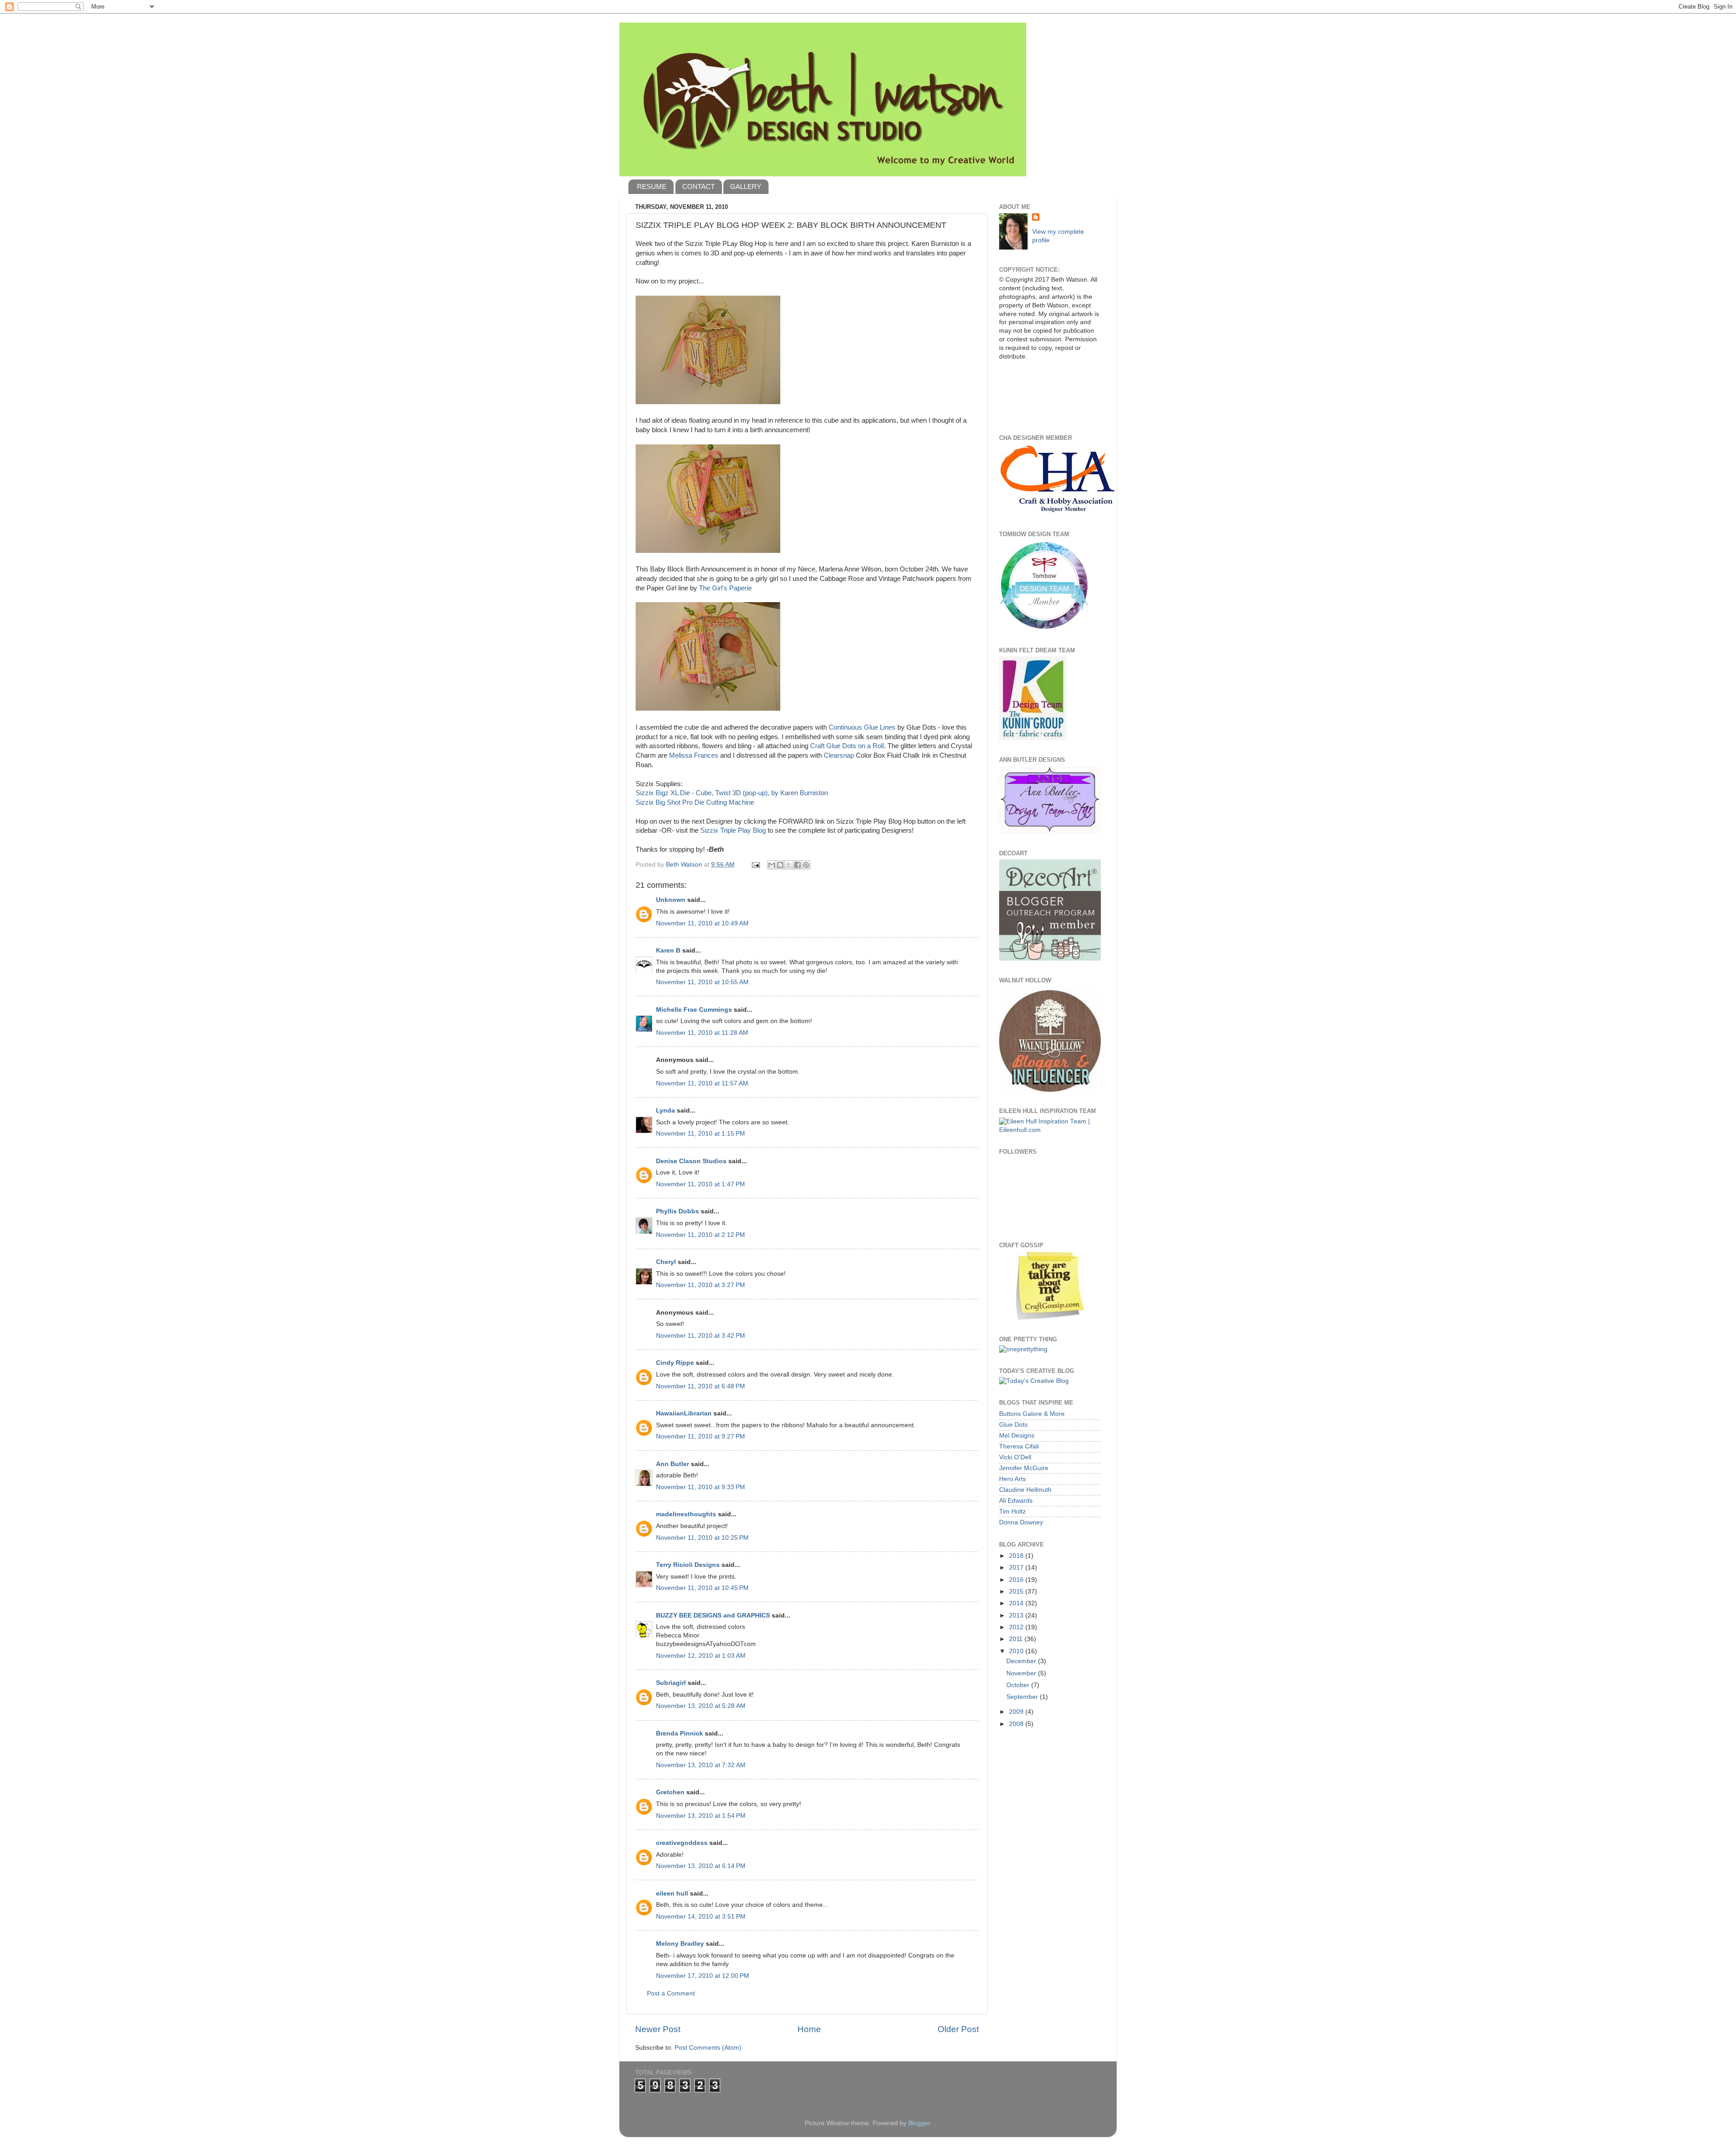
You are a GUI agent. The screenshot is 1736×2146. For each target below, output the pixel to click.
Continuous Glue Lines (862, 727)
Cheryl (666, 1262)
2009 (1017, 1712)
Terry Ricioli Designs (688, 1565)
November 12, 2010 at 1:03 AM (701, 1656)
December (1022, 1661)
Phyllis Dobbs (677, 1211)
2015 (1017, 1592)
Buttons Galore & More (1032, 1414)
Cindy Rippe (675, 1363)
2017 (1017, 1568)
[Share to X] (789, 865)
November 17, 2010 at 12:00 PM (703, 1976)
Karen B (668, 950)
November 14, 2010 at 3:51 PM (701, 1917)
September (1023, 1697)
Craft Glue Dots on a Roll (847, 746)
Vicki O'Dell (1015, 1457)
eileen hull (672, 1894)
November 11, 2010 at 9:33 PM (701, 1487)
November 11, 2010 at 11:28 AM (702, 1033)
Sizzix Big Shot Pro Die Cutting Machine (695, 802)
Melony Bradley (680, 1944)
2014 (1017, 1603)
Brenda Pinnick (679, 1733)
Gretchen (670, 1792)
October (1019, 1685)
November (1022, 1673)
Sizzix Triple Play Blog (734, 830)
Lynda (665, 1111)
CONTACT (698, 186)
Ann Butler (672, 1464)
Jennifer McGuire (1024, 1468)
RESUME (652, 186)
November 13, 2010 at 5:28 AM (701, 1706)
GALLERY (746, 186)
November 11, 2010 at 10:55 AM (702, 982)
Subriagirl (671, 1683)
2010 (1017, 1651)
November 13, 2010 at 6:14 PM (701, 1866)
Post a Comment (671, 1993)
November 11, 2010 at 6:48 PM (701, 1386)
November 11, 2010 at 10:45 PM (702, 1588)
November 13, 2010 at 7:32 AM (701, 1765)
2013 (1017, 1615)
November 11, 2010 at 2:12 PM (701, 1235)
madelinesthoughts (686, 1514)
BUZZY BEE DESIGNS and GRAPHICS (713, 1615)
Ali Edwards (1016, 1501)
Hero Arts (1012, 1479)
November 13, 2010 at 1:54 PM (701, 1816)
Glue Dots (1013, 1425)
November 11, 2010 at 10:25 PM (702, 1538)
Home (809, 2029)
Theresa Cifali (1019, 1446)
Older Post (958, 2029)
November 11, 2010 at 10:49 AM (702, 923)
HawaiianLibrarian (684, 1413)
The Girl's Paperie (725, 588)
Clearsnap (839, 755)
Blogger (919, 2123)
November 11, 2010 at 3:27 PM (701, 1285)
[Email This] (772, 865)
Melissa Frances (694, 755)
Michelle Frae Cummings (694, 1010)
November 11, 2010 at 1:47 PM (701, 1184)
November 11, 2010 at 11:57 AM (702, 1083)
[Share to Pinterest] (806, 865)
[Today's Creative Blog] (1034, 1381)
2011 (1017, 1639)
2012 (1017, 1627)
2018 (1017, 1556)
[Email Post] (755, 865)
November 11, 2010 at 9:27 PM (701, 1436)
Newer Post (658, 2029)
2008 (1017, 1724)
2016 (1017, 1580)
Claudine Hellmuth (1025, 1490)
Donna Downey (1021, 1522)
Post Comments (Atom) (708, 2048)
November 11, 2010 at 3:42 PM (701, 1336)
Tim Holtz (1012, 1512)
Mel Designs (1017, 1436)
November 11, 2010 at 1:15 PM (701, 1134)
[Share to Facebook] (797, 865)
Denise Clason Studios (691, 1161)
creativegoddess (682, 1843)
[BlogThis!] (780, 865)
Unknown (671, 900)
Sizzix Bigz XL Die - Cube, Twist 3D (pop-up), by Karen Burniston (732, 793)
